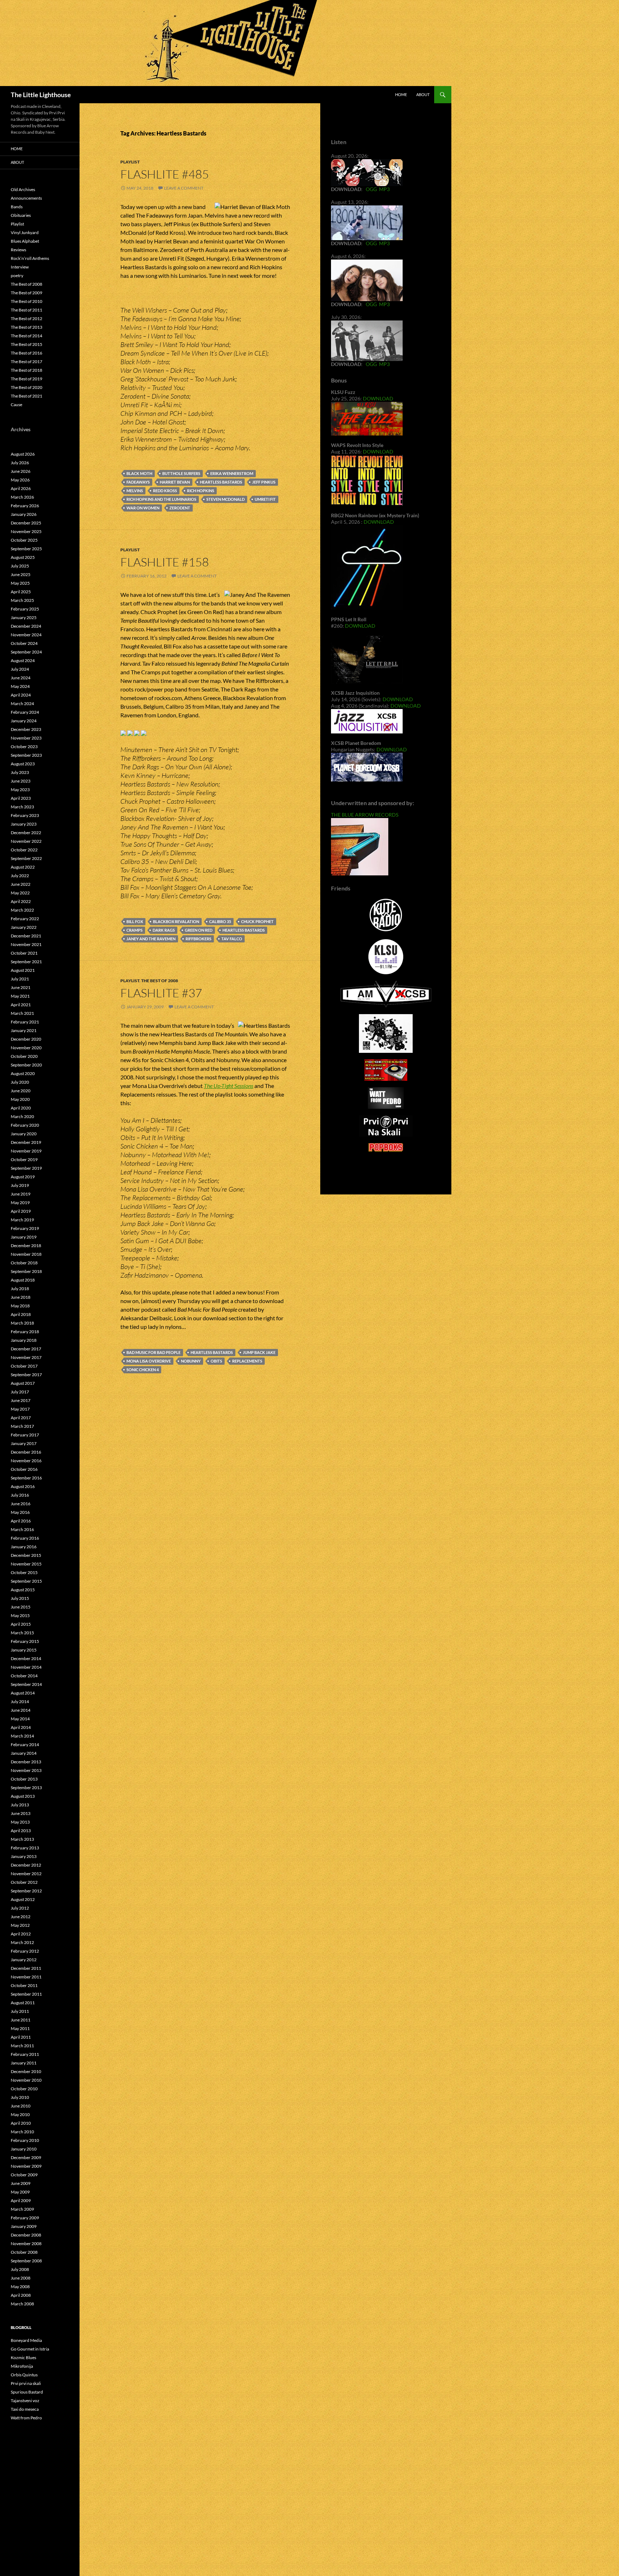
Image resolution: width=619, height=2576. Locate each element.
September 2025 (26, 549)
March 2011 (22, 2046)
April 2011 (21, 2037)
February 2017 (25, 1435)
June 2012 (21, 1917)
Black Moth (139, 473)
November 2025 (26, 531)
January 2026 (24, 514)
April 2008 (21, 2295)
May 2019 (20, 1203)
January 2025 (24, 617)
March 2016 (22, 1529)
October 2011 (24, 1985)
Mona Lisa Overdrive (149, 1361)
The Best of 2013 (27, 327)
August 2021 (23, 970)
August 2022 (23, 867)
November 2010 (26, 2080)
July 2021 (20, 979)
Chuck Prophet (257, 921)
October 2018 (24, 1263)
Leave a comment (184, 188)
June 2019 (21, 1194)
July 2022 (20, 876)
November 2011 (26, 1977)
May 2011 (20, 2028)
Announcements (26, 198)
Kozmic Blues (23, 2358)
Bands (17, 207)
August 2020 (23, 1073)
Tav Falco (232, 939)
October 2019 (24, 1159)
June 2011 (21, 2020)
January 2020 (24, 1134)
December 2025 (26, 523)
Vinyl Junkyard (25, 232)
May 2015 (20, 1615)
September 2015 (26, 1581)
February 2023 (25, 815)
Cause (16, 405)
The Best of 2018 (27, 370)
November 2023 (26, 738)
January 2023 (24, 824)
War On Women (143, 508)
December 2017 (26, 1349)
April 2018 (21, 1314)
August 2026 (23, 454)
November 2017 (26, 1357)
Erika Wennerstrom (232, 473)
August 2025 (23, 557)
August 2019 (23, 1177)
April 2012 (21, 1934)
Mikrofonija (22, 2366)
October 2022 (24, 850)
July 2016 (20, 1495)
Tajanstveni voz (25, 2401)
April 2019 (21, 1211)
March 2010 (22, 2132)
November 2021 (26, 944)
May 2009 (20, 2192)
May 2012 (20, 1925)
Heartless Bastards (221, 482)
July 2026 (20, 463)
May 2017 (20, 1409)
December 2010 (26, 2071)
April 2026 (21, 488)
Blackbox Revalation (176, 921)
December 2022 (26, 833)
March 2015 (22, 1633)
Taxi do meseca (25, 2409)
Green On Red (199, 930)
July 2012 (20, 1908)
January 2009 (24, 2226)
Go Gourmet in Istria (30, 2349)
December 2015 (26, 1555)
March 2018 (22, 1323)
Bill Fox (135, 921)
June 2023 (21, 781)
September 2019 (26, 1168)
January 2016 (24, 1547)
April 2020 (21, 1108)
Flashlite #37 (161, 993)
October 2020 (24, 1056)
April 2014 (21, 1727)
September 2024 (26, 652)
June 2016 (21, 1504)
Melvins (135, 491)
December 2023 (26, 729)
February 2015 (25, 1641)
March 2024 (22, 704)
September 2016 (26, 1478)
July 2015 (20, 1598)
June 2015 (21, 1607)
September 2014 (26, 1684)
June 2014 (21, 1710)
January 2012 (24, 1960)
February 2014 (25, 1745)
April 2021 (21, 1005)
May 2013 (20, 1822)
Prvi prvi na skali (26, 2383)
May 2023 (20, 790)
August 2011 (23, 2003)
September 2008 (26, 2261)
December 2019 (26, 1142)
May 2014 (20, 1719)
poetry (17, 275)
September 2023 (26, 755)
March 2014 (22, 1736)
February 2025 (25, 609)
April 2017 (21, 1418)
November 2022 (26, 841)
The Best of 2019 (27, 379)
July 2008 (20, 2269)
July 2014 (20, 1702)
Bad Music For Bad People (153, 1352)
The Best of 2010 (27, 301)
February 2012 (25, 1951)
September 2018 (26, 1271)
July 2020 (20, 1082)
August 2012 (23, 1899)
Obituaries (21, 215)
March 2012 (22, 1942)
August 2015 (23, 1590)
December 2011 (26, 1968)
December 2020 (26, 1039)
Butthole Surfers (181, 473)
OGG (371, 189)
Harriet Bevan (175, 482)
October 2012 (24, 1882)
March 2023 (22, 807)
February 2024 (25, 712)
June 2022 (21, 884)
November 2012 (26, 1874)
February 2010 (25, 2140)
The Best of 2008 (160, 981)
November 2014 (26, 1667)
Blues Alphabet (25, 241)
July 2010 (20, 2097)
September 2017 (26, 1375)
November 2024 (26, 635)
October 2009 (24, 2175)
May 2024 (20, 686)
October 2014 (24, 1676)
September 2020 (26, 1065)
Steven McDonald (225, 499)
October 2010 (24, 2089)
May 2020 (20, 1099)
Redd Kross (165, 491)
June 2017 (21, 1400)
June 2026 (21, 471)
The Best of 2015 (27, 344)
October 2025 (24, 540)
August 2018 (23, 1280)
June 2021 (21, 987)
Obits (216, 1361)
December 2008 (26, 2235)
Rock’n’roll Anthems (30, 258)
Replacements (247, 1361)
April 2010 (21, 2123)
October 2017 (24, 1366)
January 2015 (24, 1650)
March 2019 (22, 1220)
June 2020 (21, 1091)
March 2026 (22, 497)
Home (401, 94)
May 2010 (20, 2114)
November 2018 (26, 1254)
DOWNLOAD (378, 398)
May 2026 (20, 480)
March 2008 (22, 2304)
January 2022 (24, 927)
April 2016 (21, 1521)
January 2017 (24, 1443)
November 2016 (26, 1461)
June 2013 (21, 1813)
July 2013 (20, 1805)
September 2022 (26, 858)
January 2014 (24, 1753)
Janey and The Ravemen (151, 939)
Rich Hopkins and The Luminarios (161, 499)
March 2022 (22, 910)
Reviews (18, 250)
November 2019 (26, 1151)
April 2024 (21, 695)
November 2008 (26, 2244)
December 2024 (26, 626)
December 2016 (26, 1452)
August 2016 (23, 1486)
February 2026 (25, 506)
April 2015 (21, 1624)
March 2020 (22, 1116)
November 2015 (26, 1564)
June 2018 (21, 1297)
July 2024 (20, 669)
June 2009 (21, 2183)
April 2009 (21, 2200)
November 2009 (26, 2166)
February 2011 (25, 2054)
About (423, 94)
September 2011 (26, 1994)
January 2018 (24, 1340)
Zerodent (180, 508)
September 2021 (26, 962)
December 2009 (26, 2157)
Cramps (135, 930)
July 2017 (20, 1392)
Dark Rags (164, 930)
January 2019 (24, 1237)
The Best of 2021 (27, 396)
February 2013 (25, 1848)
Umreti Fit (265, 499)
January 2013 (24, 1856)
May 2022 (20, 893)
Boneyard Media (26, 2340)
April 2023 (21, 798)
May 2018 (20, 1306)
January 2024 (24, 721)
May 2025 (20, 583)
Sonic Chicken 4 (143, 1370)
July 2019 (20, 1185)
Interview (20, 267)
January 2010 (24, 2149)
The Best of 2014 (27, 336)
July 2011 (20, 2011)
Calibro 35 (220, 921)
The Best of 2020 (27, 387)
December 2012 (26, 1865)
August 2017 (23, 1383)
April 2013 (21, 1831)
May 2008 (20, 2287)
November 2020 (26, 1048)
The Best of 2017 (27, 362)
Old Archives (23, 189)
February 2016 (25, 1538)
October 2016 (24, 1469)
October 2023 (24, 747)
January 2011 (24, 2063)
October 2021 (24, 953)
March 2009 (22, 2209)
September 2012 (26, 1891)
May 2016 (20, 1512)
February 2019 (25, 1228)
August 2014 (23, 1693)
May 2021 (20, 996)
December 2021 (26, 936)
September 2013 (26, 1788)
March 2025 (22, 600)
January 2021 (24, 1030)
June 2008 (21, 2278)
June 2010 (21, 2106)
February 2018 (25, 1332)
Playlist (130, 162)
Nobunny (191, 1361)
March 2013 (22, 1839)
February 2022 (25, 919)
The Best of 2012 (27, 319)
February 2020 (25, 1125)
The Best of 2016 (27, 353)
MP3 (384, 189)
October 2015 (24, 1572)
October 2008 (24, 2252)
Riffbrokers (198, 939)
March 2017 (22, 1426)
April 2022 (21, 901)
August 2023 (23, 764)
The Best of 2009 (27, 293)
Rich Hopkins (201, 491)
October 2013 (24, 1779)
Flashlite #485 (165, 174)
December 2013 (26, 1762)
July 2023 (20, 772)
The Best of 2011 (27, 310)
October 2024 (24, 643)
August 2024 (23, 660)
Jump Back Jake (259, 1352)
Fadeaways (138, 482)
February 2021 (25, 1022)
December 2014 (26, 1658)
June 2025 (21, 574)
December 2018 (26, 1246)
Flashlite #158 (165, 562)
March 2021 (22, 1013)
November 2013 (26, 1770)
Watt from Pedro (26, 2418)
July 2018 (20, 1289)
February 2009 (25, 2218)
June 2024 (21, 678)
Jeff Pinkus (264, 482)
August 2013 (23, 1796)
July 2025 (20, 566)
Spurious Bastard (27, 2392)
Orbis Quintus (24, 2375)
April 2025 (21, 592)
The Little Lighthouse (41, 95)
